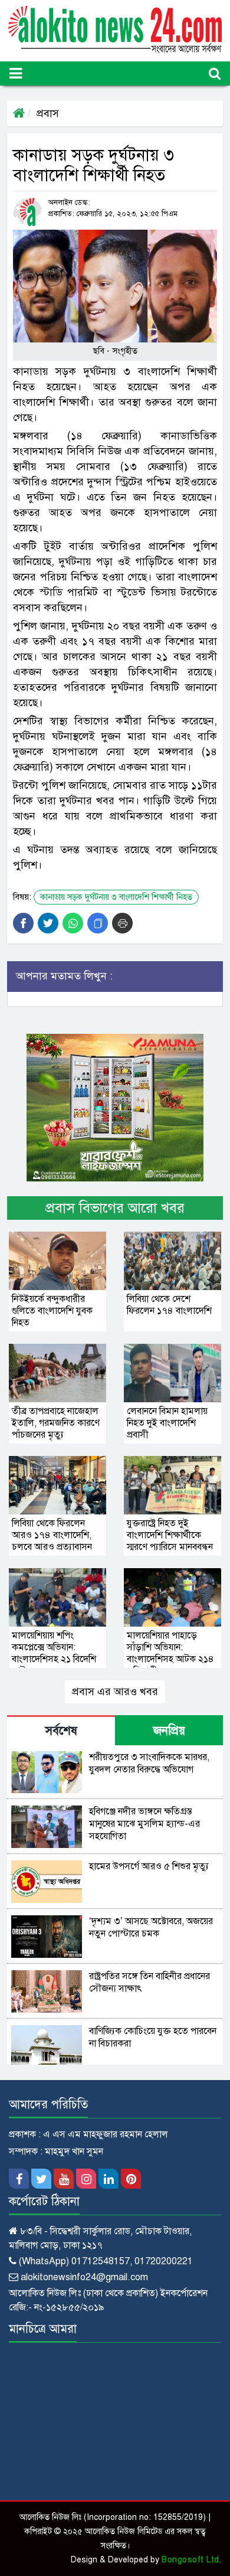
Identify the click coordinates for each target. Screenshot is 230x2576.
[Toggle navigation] (16, 74)
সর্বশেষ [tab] (61, 1731)
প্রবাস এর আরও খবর (115, 1692)
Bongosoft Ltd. (191, 2560)
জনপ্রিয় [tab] (169, 1731)
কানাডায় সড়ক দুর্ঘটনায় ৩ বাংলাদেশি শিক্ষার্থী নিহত (116, 897)
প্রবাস (48, 113)
